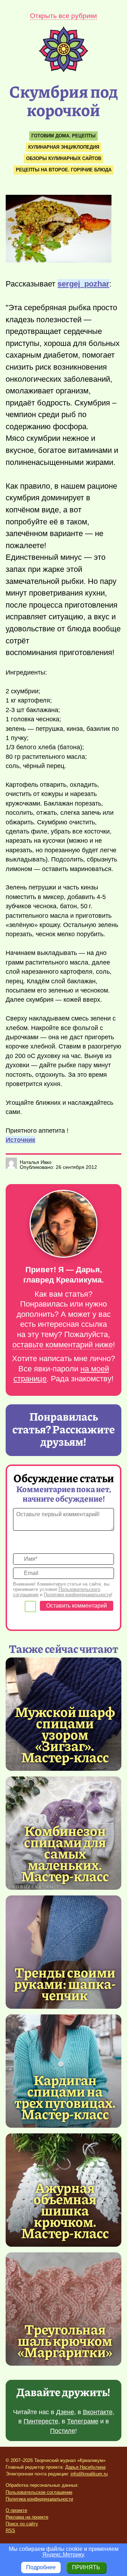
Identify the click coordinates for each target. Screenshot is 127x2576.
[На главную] (64, 70)
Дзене (65, 2412)
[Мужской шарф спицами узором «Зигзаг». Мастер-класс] (65, 1734)
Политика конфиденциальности (39, 2499)
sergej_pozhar (83, 284)
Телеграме (83, 2421)
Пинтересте (41, 2421)
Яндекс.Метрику (63, 2555)
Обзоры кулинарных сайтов (64, 158)
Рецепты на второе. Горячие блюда (64, 170)
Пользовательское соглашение (39, 2492)
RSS (10, 2530)
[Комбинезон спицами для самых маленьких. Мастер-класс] (65, 1853)
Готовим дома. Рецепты (64, 136)
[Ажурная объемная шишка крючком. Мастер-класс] (65, 2210)
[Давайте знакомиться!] (64, 1224)
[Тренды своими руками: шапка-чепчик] (64, 1952)
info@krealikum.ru (89, 2474)
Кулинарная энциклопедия (64, 147)
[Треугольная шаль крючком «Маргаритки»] (64, 2309)
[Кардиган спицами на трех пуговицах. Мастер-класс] (65, 2097)
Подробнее (41, 2567)
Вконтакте (98, 2412)
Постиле (63, 2431)
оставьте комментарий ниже (63, 1345)
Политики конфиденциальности (77, 1595)
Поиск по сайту (22, 2524)
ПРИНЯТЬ (86, 2567)
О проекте (16, 2510)
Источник (20, 1140)
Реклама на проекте (27, 2517)
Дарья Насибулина (85, 2467)
